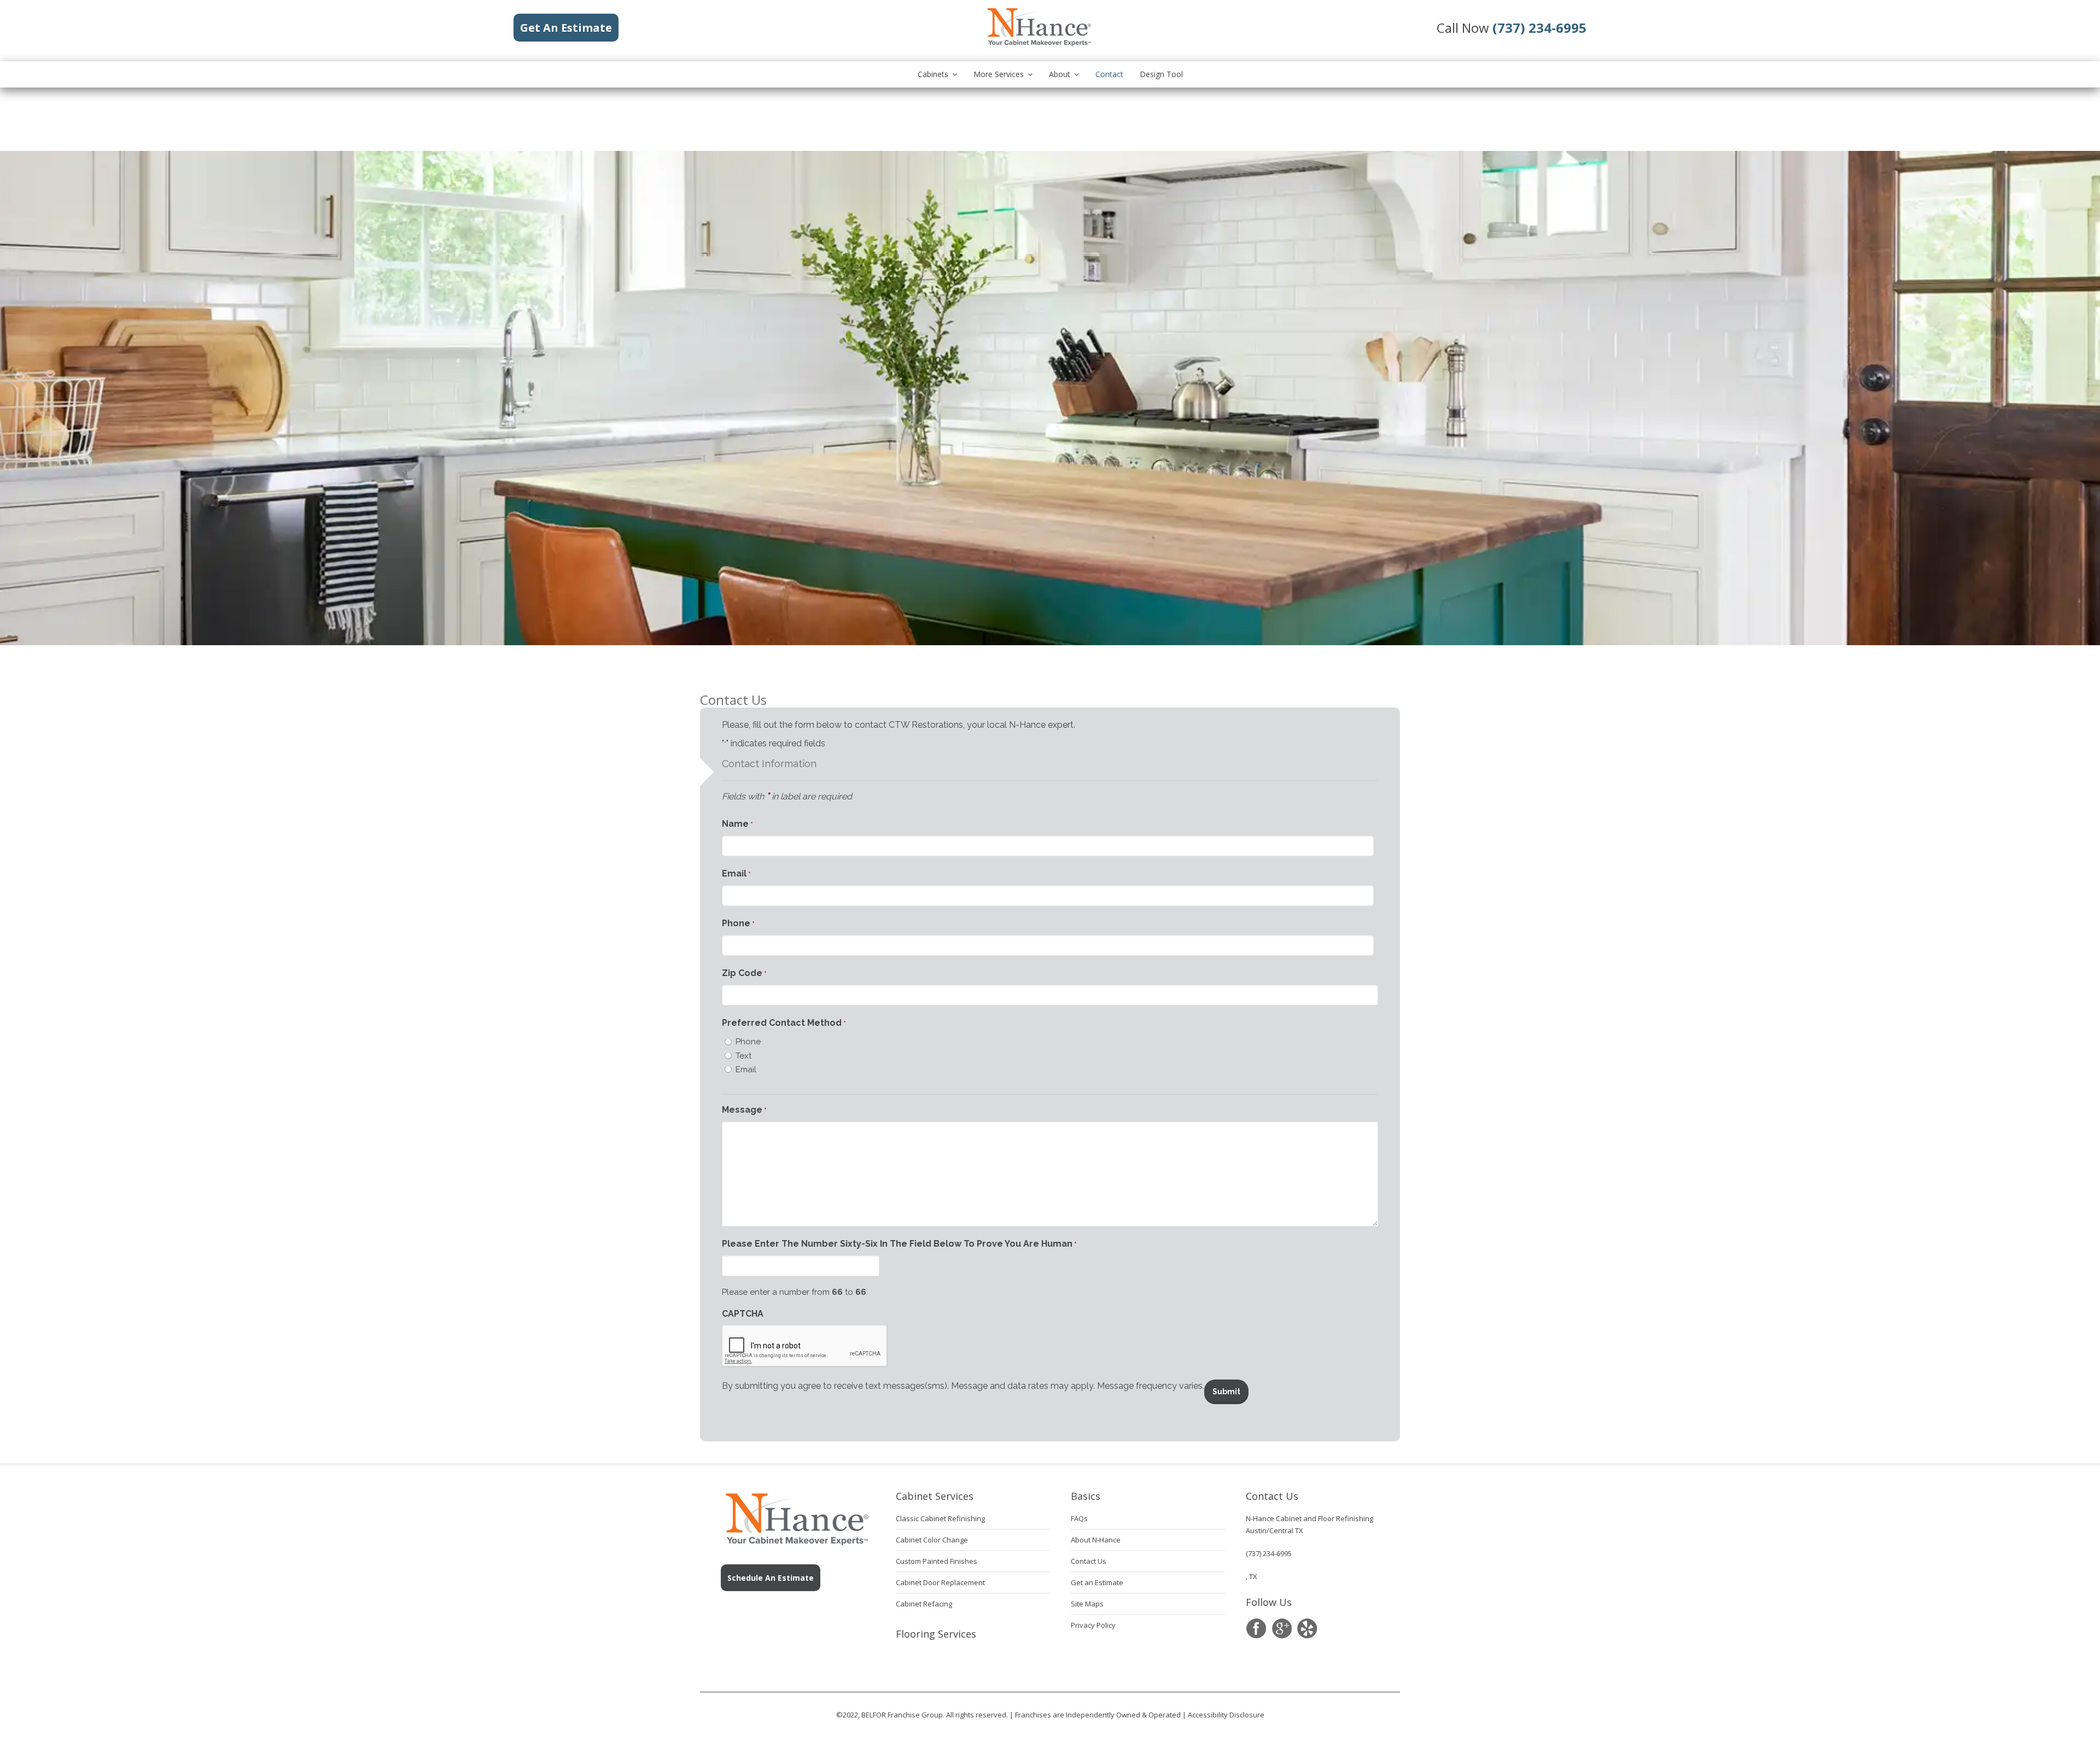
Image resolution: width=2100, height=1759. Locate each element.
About (1060, 74)
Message (744, 1110)
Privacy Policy (1093, 1625)
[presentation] (805, 1346)
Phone (738, 923)
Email (736, 873)
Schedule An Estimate (771, 1578)
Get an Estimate (1097, 1582)
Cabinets (933, 74)
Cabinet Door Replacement (940, 1582)
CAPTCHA (743, 1314)
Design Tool (1161, 74)
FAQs (1079, 1518)
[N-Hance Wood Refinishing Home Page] (1039, 44)
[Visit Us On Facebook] (1256, 1629)
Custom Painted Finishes (937, 1561)
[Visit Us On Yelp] (1307, 1629)
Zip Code (744, 973)
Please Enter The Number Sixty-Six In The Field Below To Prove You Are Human (899, 1244)
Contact (1109, 74)
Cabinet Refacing (924, 1604)
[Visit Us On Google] (1282, 1629)
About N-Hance (1096, 1540)
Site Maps (1087, 1604)
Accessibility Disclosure (1226, 1715)
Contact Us (1089, 1561)
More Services (999, 74)
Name (737, 824)
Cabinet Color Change (932, 1540)
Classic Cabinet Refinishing (940, 1518)
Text (743, 1056)
